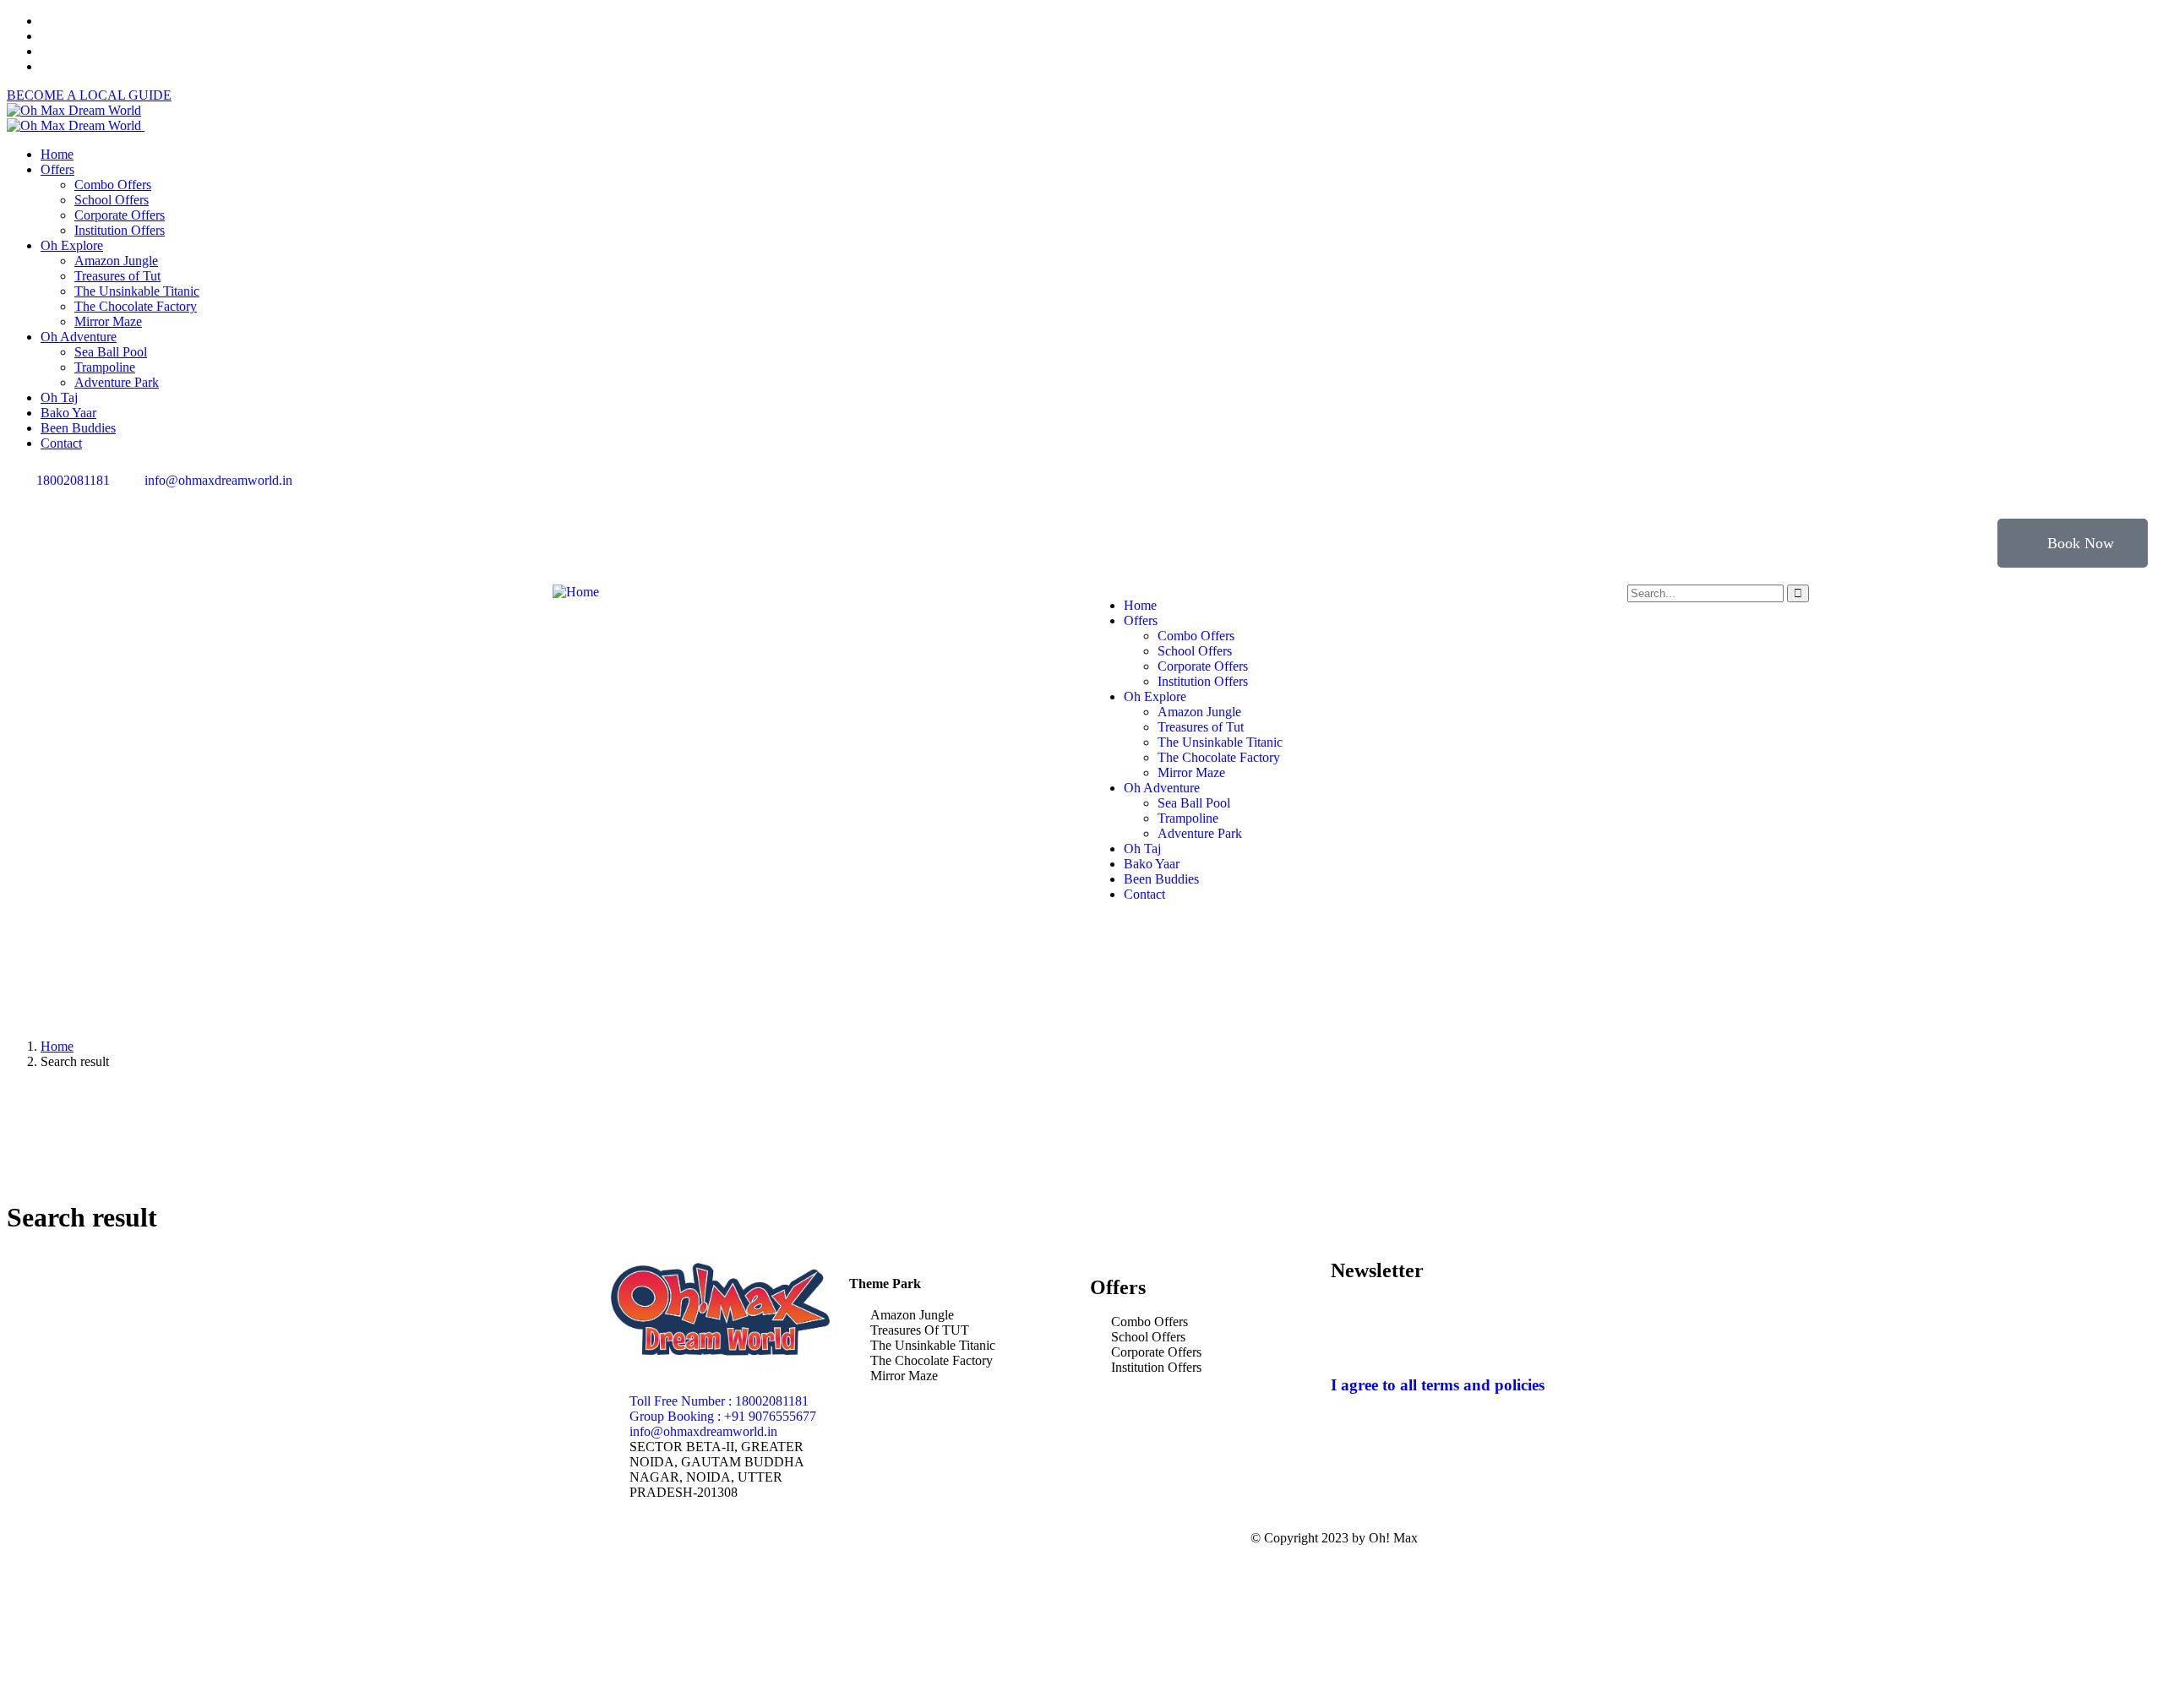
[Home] (576, 592)
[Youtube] (1248, 494)
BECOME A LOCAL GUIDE (89, 95)
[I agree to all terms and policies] (1352, 1335)
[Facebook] (1111, 494)
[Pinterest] (1202, 494)
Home (57, 1046)
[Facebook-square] (951, 1538)
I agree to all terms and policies (1438, 1385)
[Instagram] (1157, 494)
